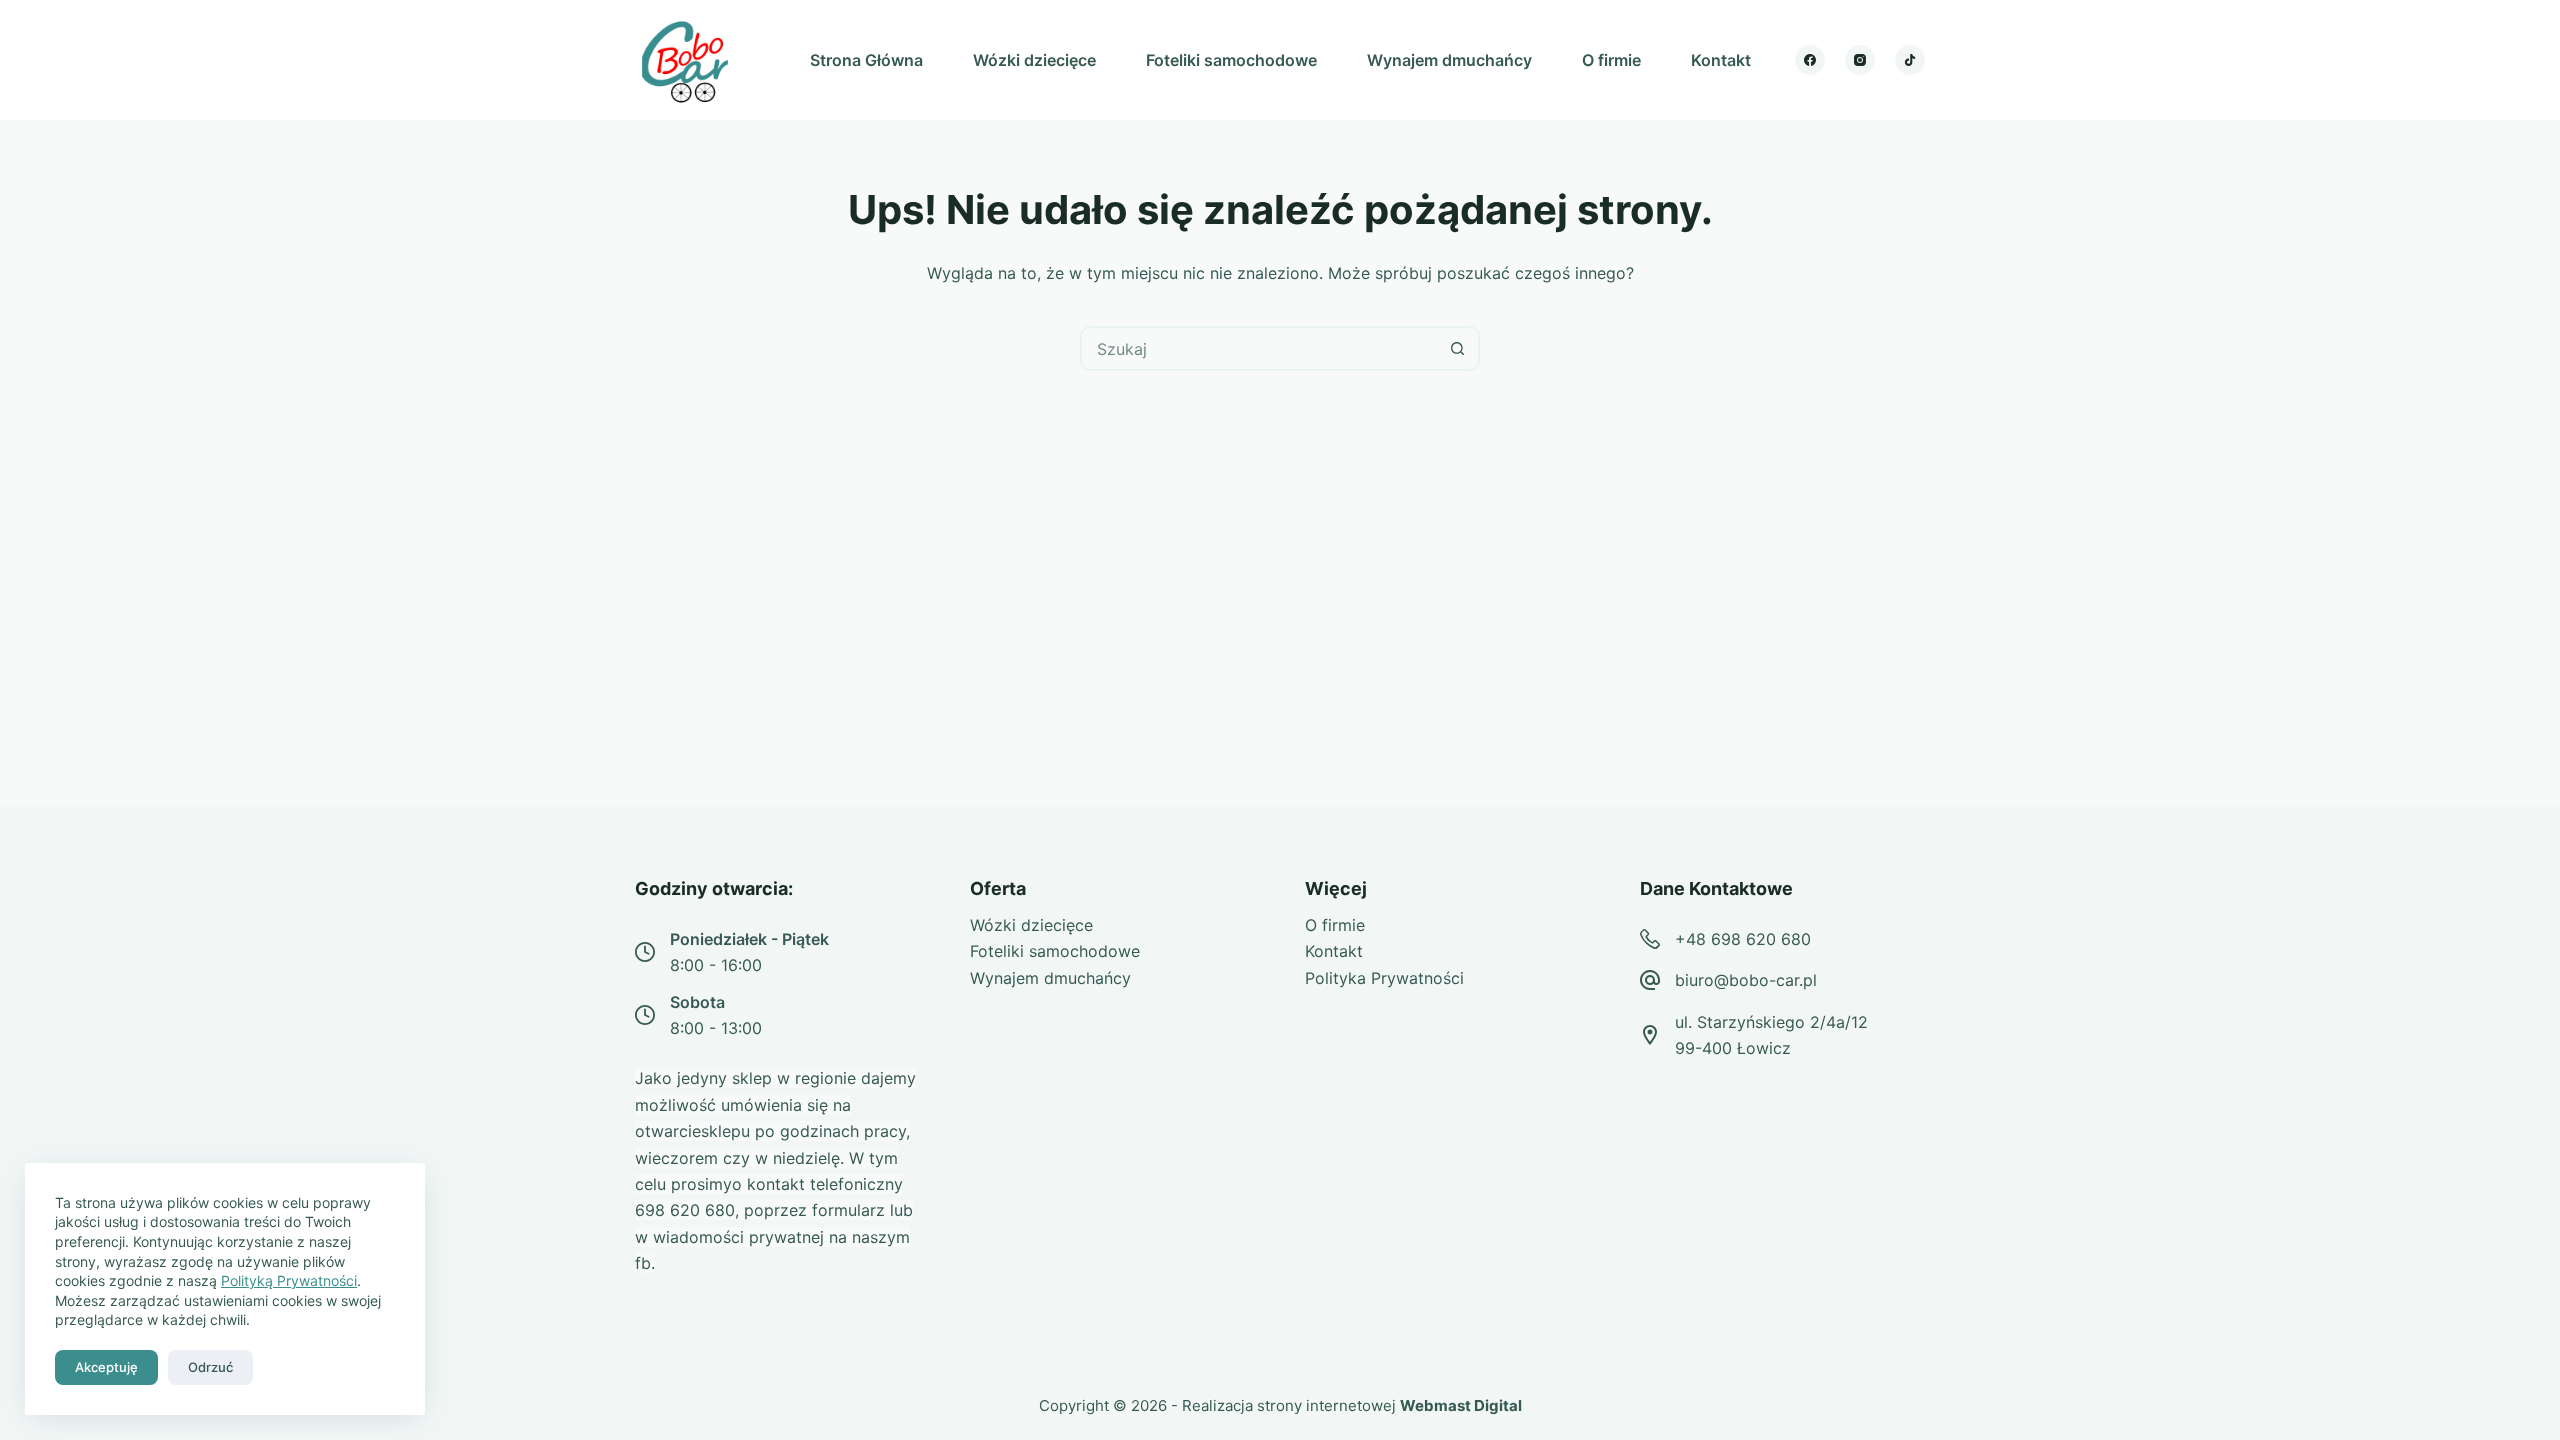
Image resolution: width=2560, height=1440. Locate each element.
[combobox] (1259, 348)
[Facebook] (1810, 60)
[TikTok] (1910, 60)
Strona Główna (866, 60)
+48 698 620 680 (1743, 939)
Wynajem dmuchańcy (1449, 60)
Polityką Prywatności (289, 1280)
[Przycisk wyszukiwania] (1457, 348)
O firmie (1611, 60)
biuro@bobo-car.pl (1746, 980)
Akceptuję (106, 1367)
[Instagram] (1860, 60)
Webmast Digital (1461, 1405)
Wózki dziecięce (1034, 60)
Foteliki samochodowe (1231, 60)
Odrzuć (210, 1367)
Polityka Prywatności (1384, 978)
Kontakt (1721, 60)
